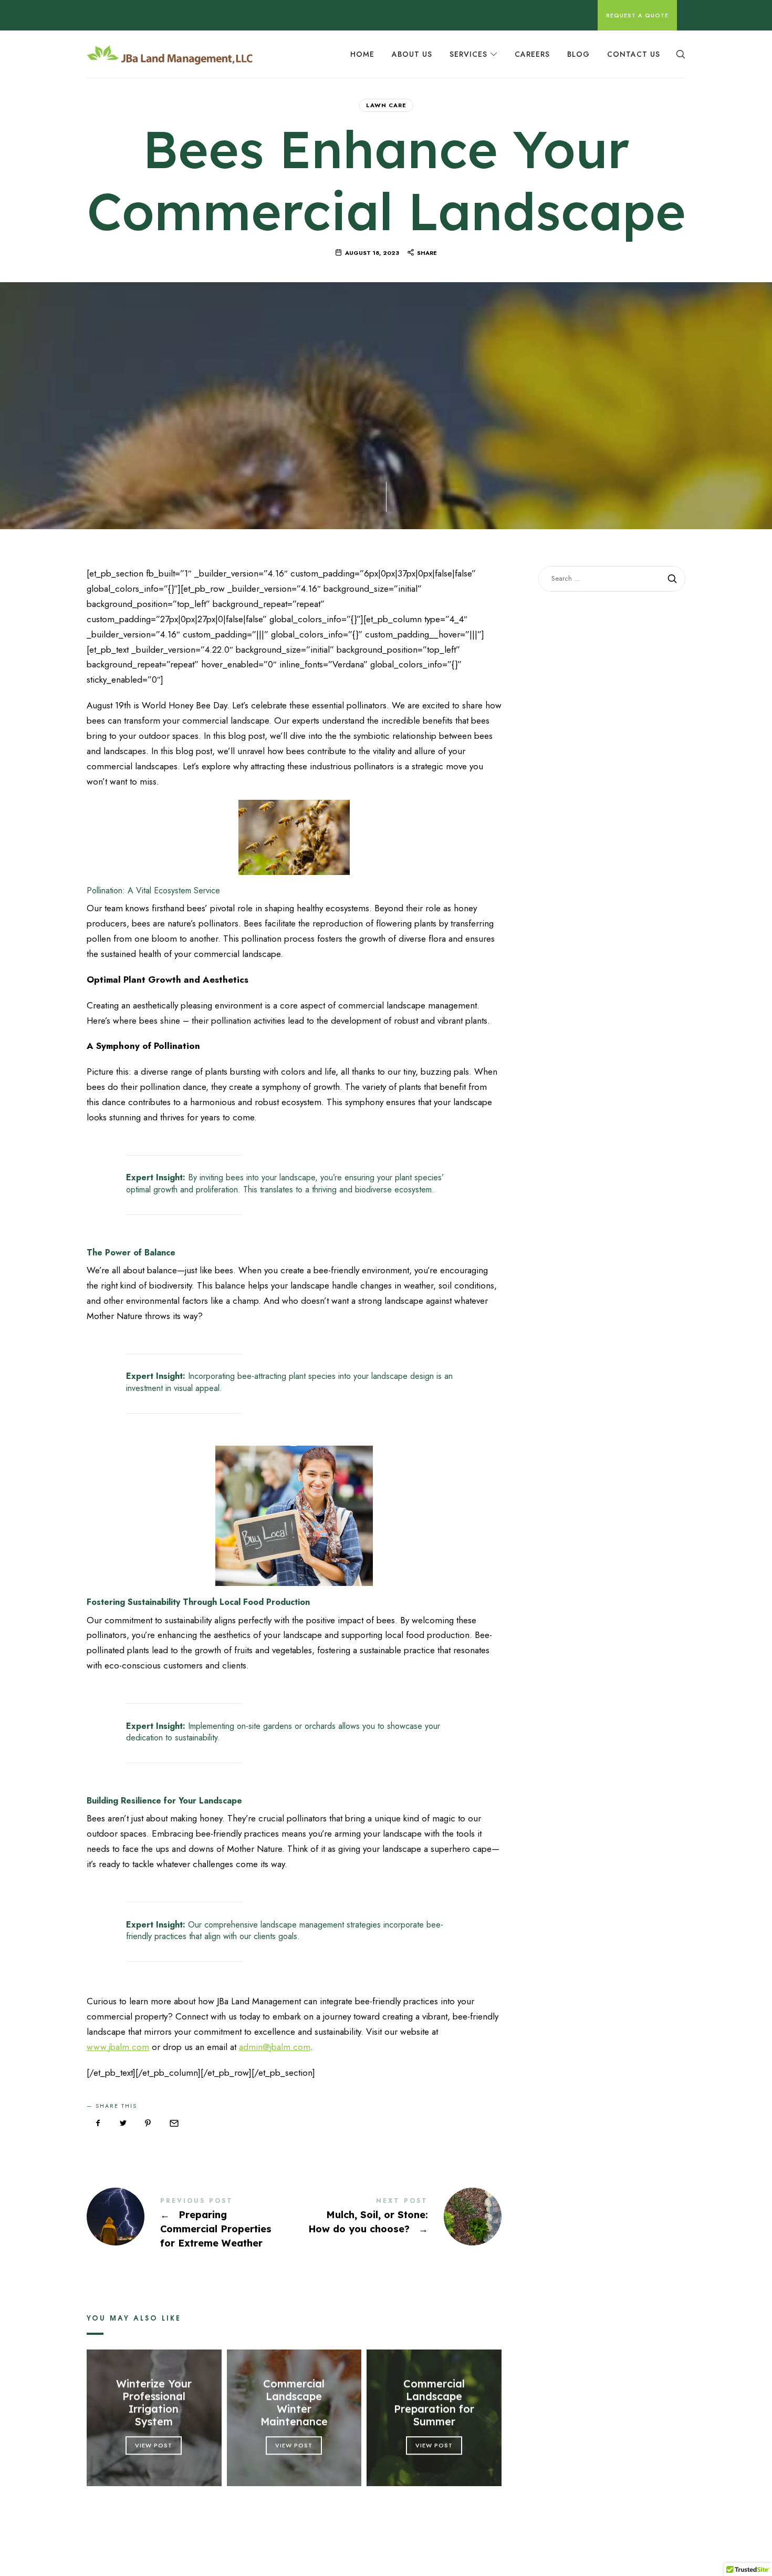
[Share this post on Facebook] (98, 2124)
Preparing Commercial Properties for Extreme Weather (190, 2224)
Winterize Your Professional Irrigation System (154, 2403)
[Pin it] (148, 2124)
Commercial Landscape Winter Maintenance (294, 2403)
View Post (154, 2445)
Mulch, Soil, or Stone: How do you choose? (398, 2217)
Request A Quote (637, 15)
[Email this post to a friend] (173, 2124)
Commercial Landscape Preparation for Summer (434, 2403)
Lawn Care (386, 105)
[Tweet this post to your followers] (123, 2124)
